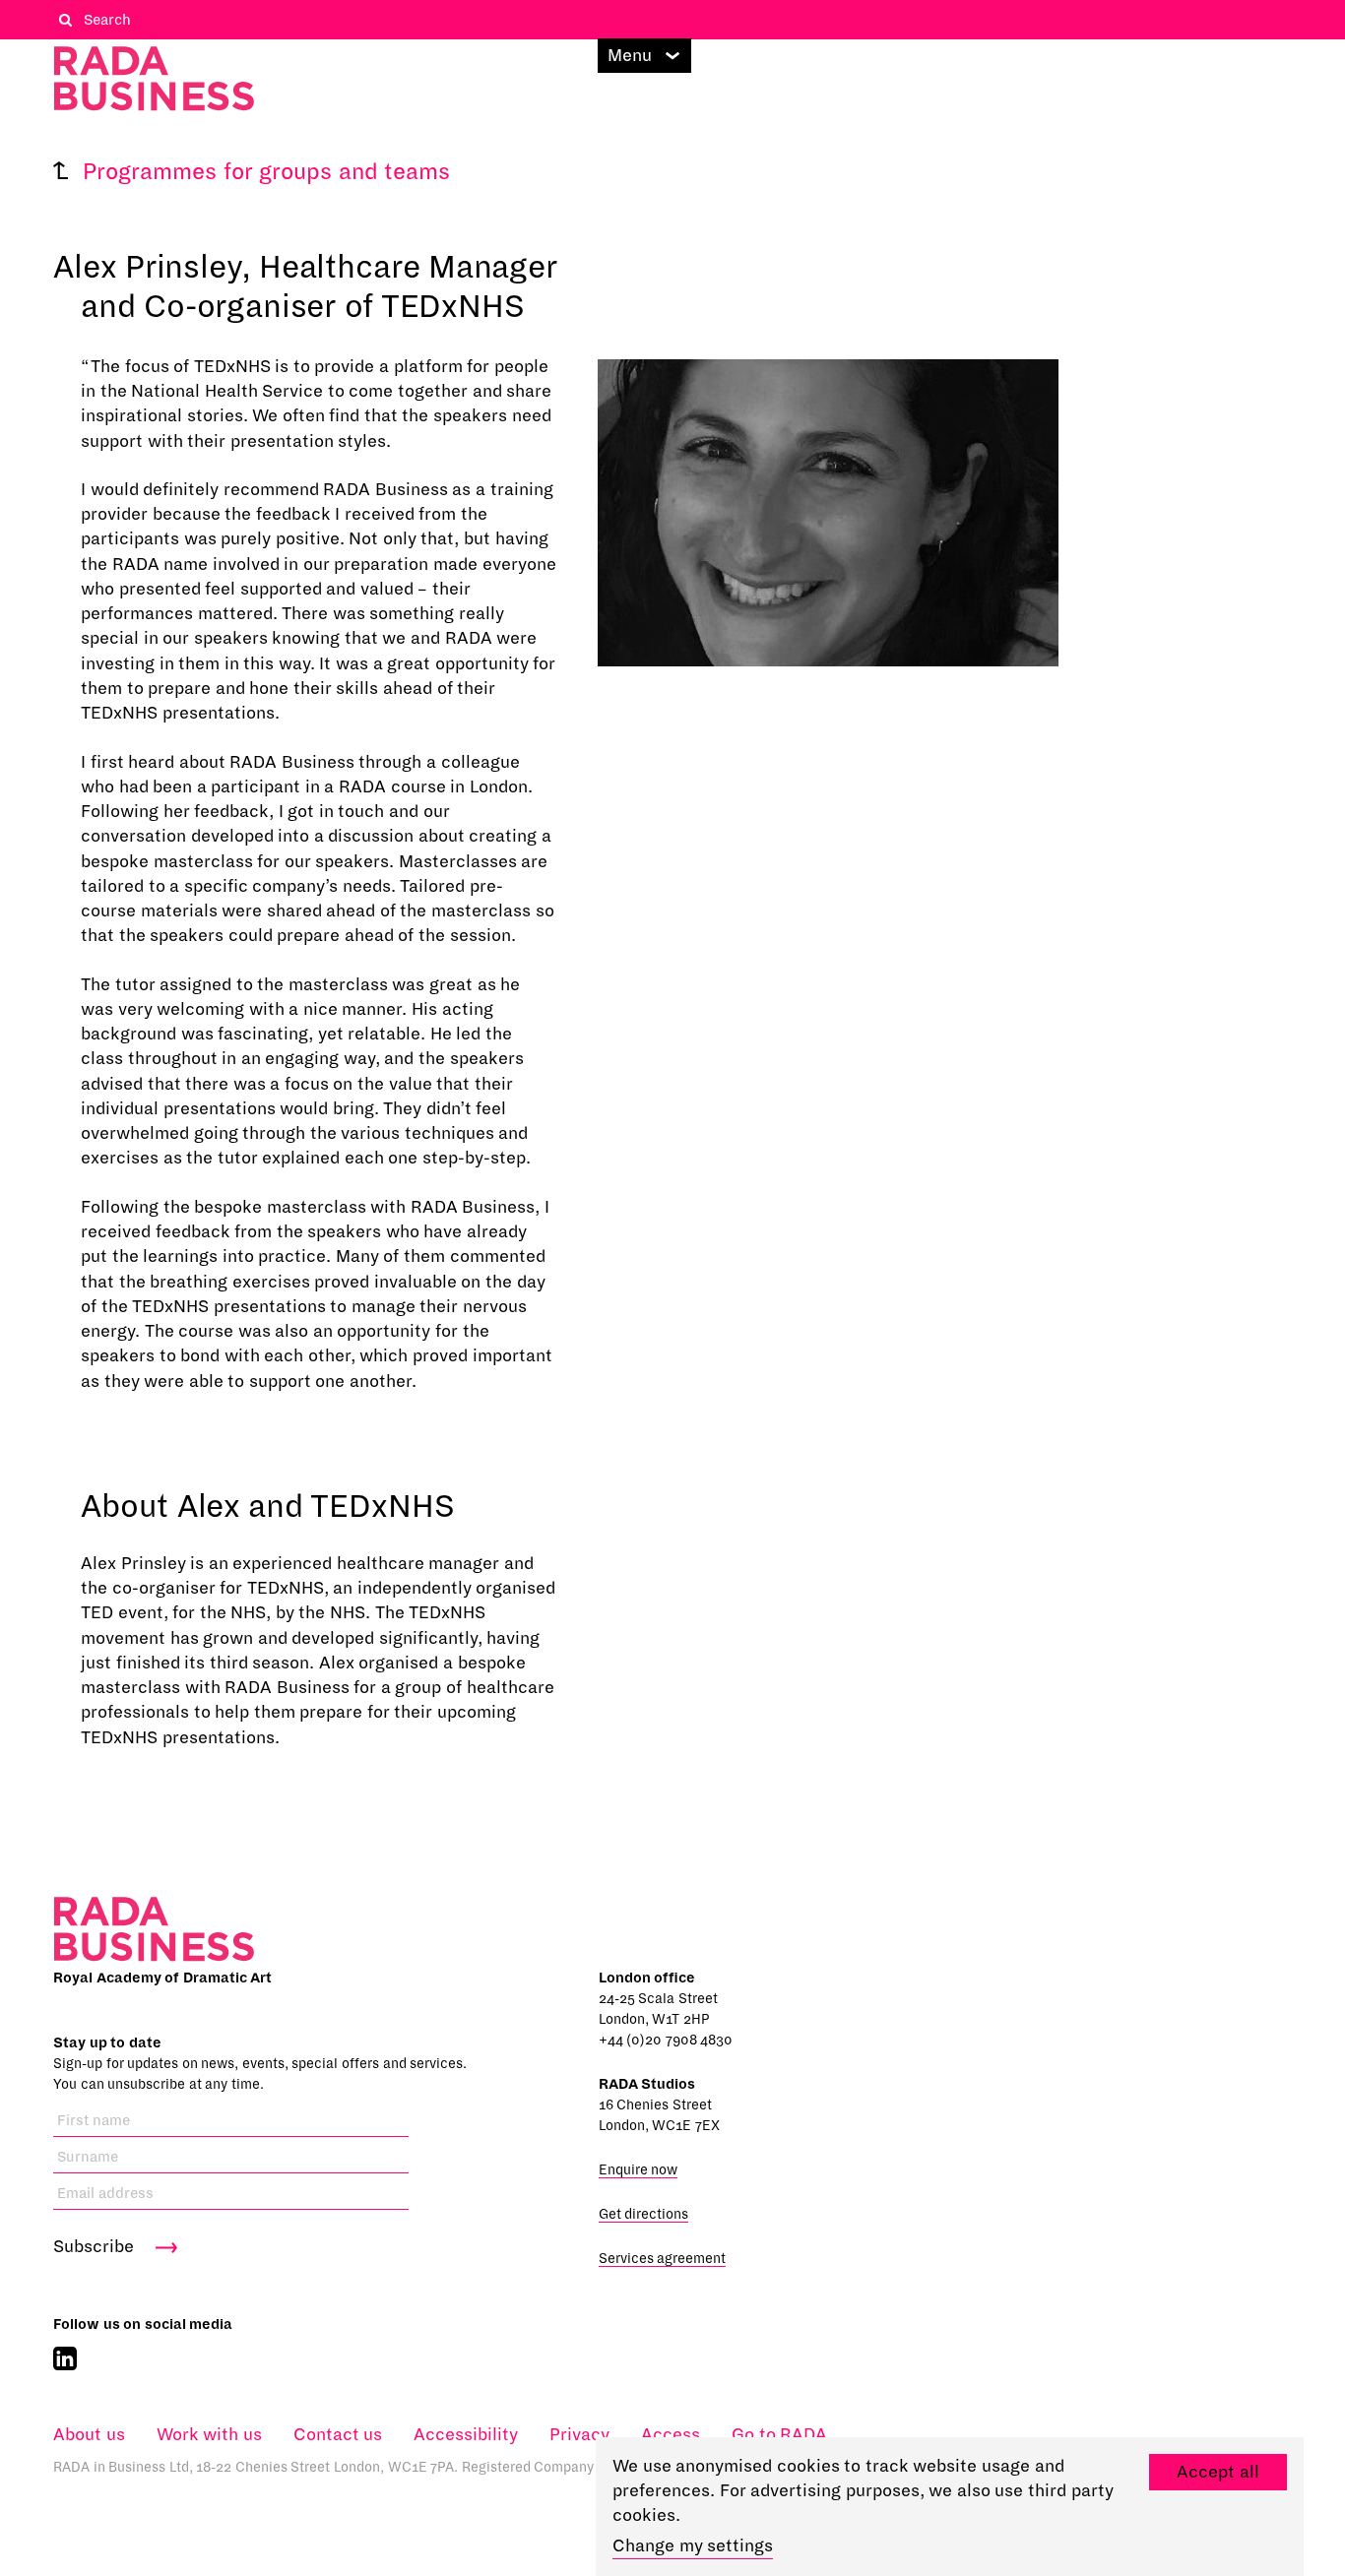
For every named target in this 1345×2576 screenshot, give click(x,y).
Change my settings (693, 2546)
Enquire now (639, 2170)
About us (89, 2435)
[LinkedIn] (65, 2359)
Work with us (209, 2435)
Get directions (644, 2214)
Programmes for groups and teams (266, 172)
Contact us (338, 2435)
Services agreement (663, 2259)
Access (671, 2435)
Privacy (579, 2435)
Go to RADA (779, 2435)
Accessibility (466, 2435)
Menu (630, 56)
